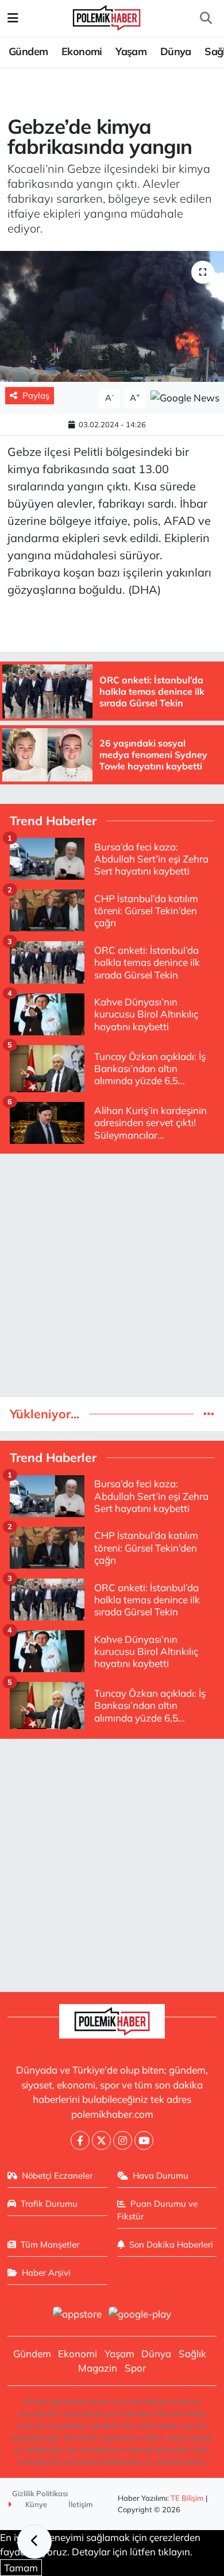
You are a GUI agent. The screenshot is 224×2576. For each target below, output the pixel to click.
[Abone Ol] (185, 397)
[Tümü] (209, 1414)
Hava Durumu (161, 2175)
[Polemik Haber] (107, 16)
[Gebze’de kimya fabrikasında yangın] (112, 317)
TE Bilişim (187, 2498)
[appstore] (77, 2315)
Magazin (98, 2368)
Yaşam (131, 51)
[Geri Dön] (34, 2542)
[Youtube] (144, 2140)
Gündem (28, 51)
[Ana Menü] (13, 18)
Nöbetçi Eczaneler (57, 2175)
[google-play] (140, 2315)
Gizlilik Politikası (40, 2493)
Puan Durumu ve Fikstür (158, 2210)
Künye (35, 2504)
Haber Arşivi (46, 2273)
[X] (101, 2140)
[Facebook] (80, 2140)
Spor (135, 2368)
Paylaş (36, 395)
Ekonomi (82, 51)
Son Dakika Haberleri (171, 2244)
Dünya (176, 51)
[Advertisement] (112, 1275)
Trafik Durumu (49, 2204)
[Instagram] (123, 2140)
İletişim (81, 2504)
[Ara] (206, 18)
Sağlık (192, 2353)
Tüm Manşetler (50, 2244)
